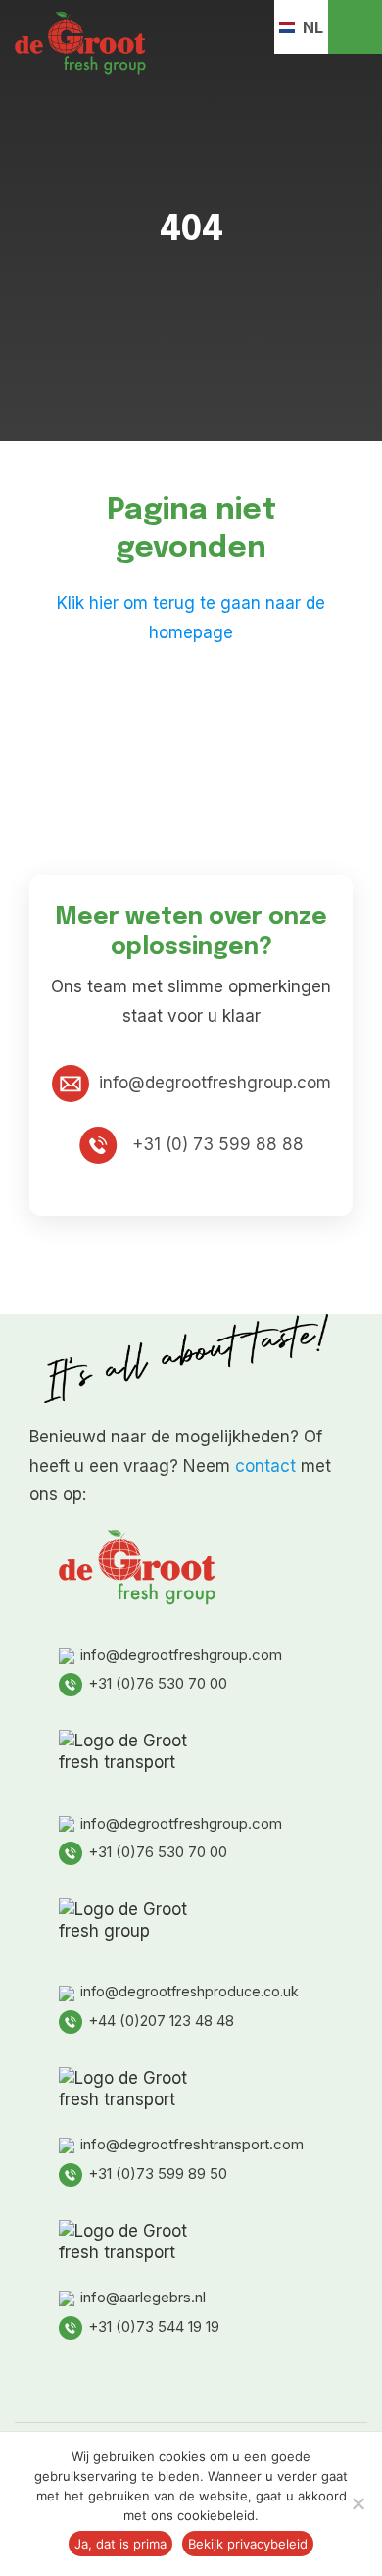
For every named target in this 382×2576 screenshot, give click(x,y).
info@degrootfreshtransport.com (192, 2144)
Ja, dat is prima (120, 2544)
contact (265, 1466)
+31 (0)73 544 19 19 (154, 2326)
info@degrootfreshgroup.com (215, 1083)
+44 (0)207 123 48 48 (161, 2020)
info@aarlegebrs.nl (143, 2297)
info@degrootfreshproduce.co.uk (190, 1991)
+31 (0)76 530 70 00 (158, 1683)
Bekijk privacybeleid (248, 2544)
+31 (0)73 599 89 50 (158, 2173)
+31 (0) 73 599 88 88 (215, 1144)
